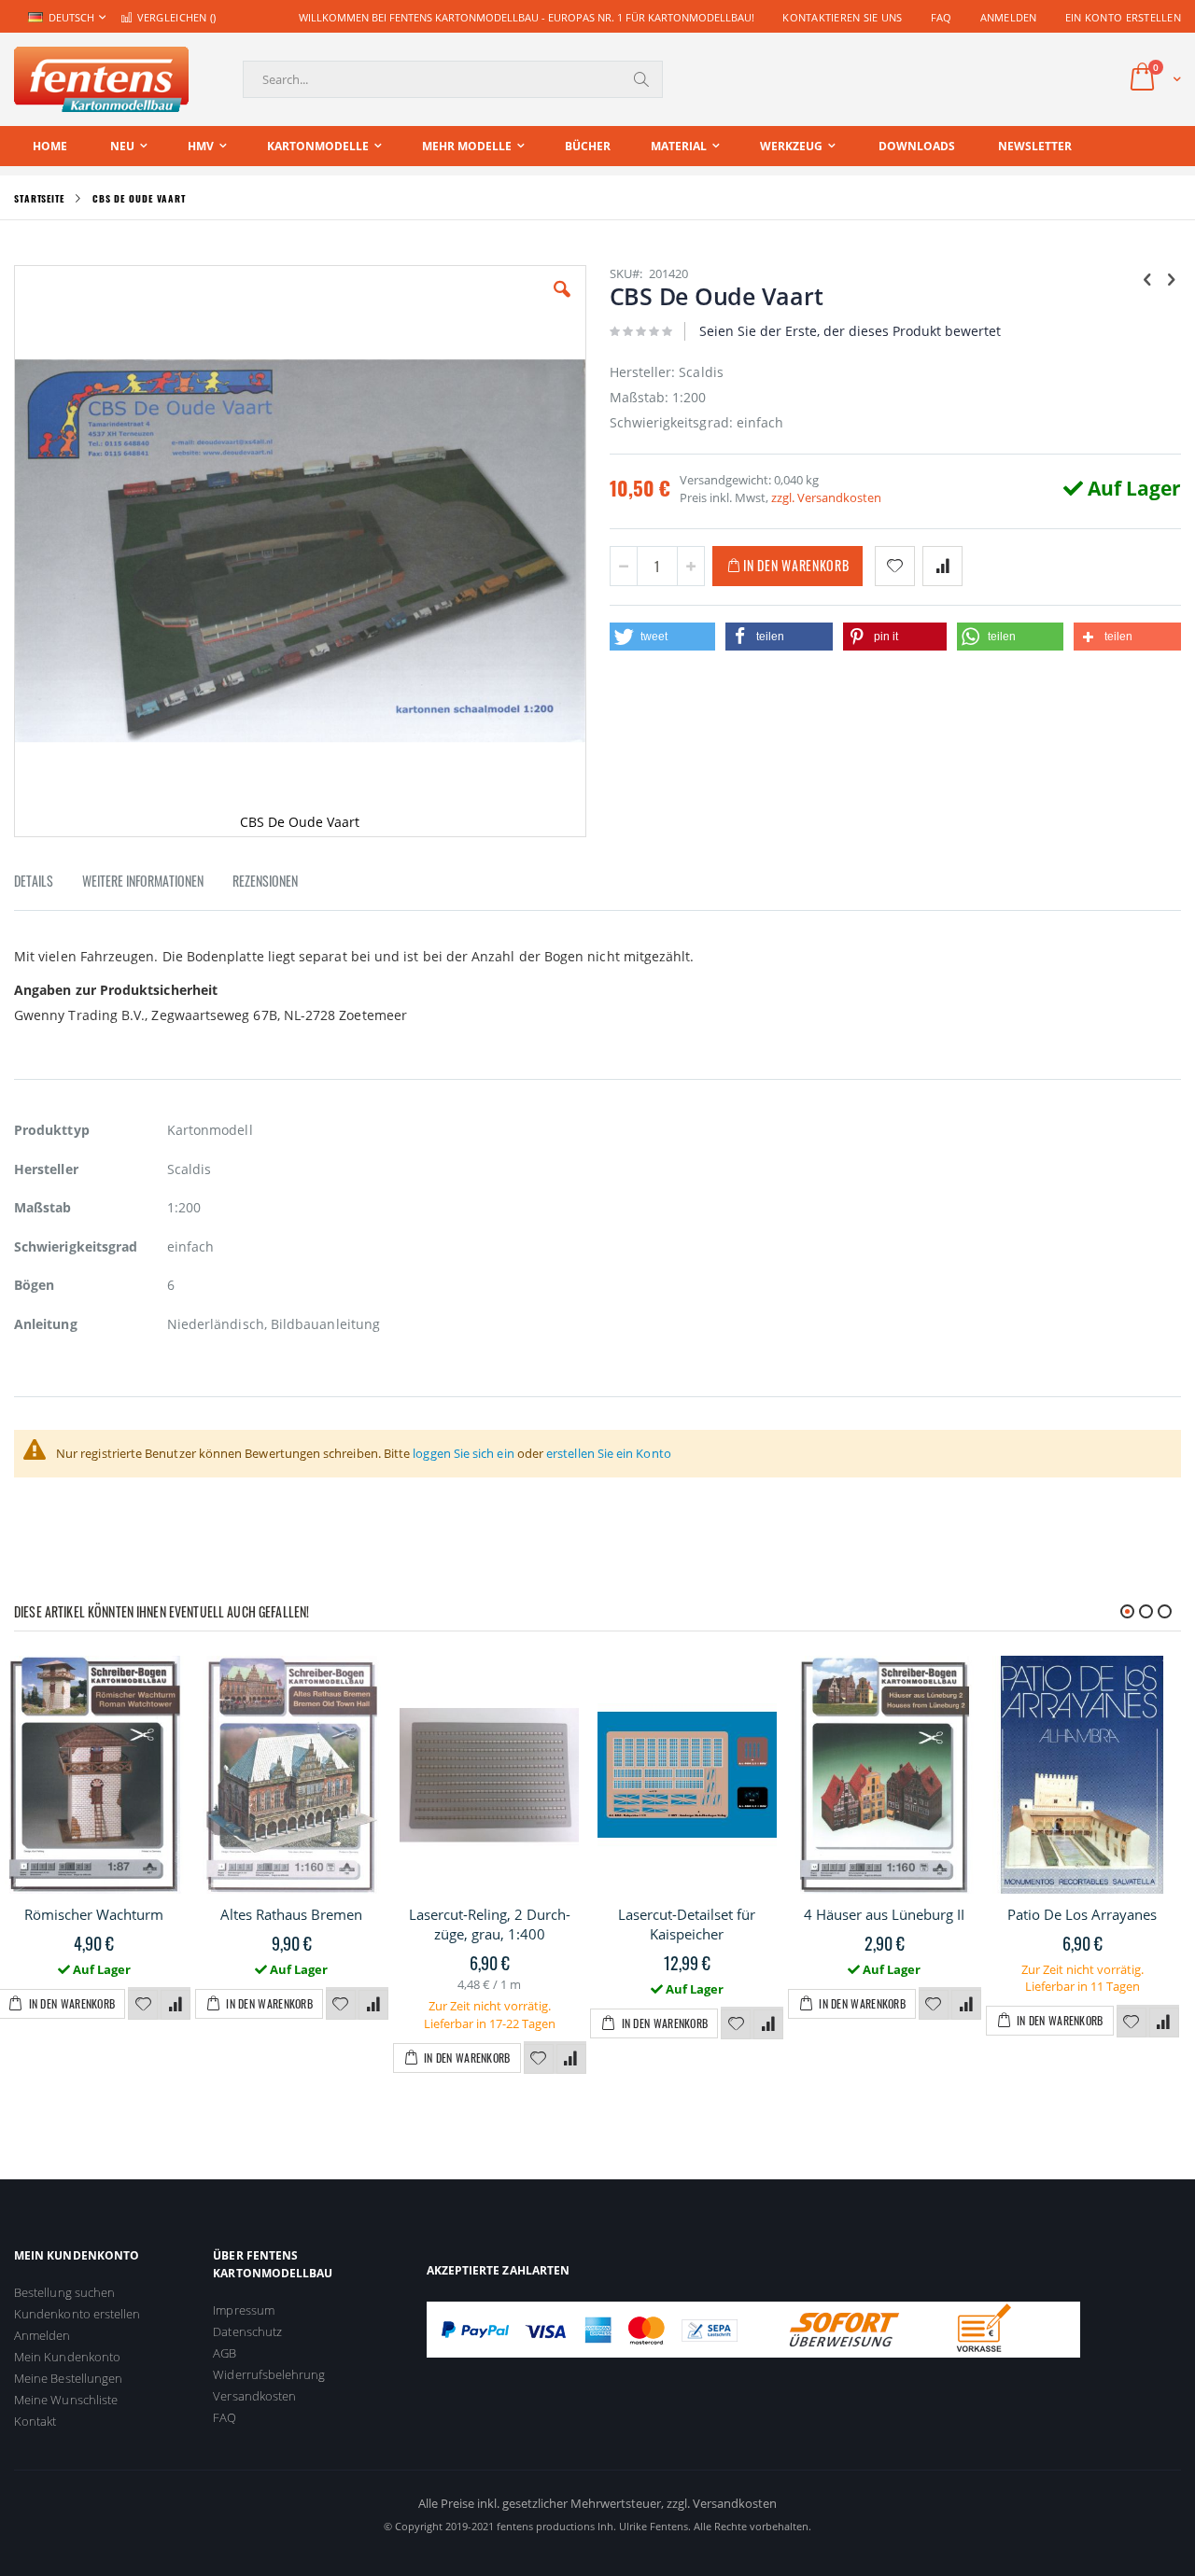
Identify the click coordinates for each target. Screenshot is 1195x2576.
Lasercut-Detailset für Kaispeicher (687, 1924)
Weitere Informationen (143, 881)
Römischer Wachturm (94, 1914)
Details (34, 881)
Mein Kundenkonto (67, 2357)
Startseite (39, 198)
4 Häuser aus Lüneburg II (884, 1914)
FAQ (942, 17)
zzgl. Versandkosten (826, 497)
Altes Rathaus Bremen (291, 1914)
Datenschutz (247, 2331)
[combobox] (453, 79)
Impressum (244, 2310)
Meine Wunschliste (66, 2400)
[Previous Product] (1147, 278)
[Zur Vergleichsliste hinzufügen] (176, 2005)
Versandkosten (254, 2396)
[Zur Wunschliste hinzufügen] (143, 2005)
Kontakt (35, 2421)
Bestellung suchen (64, 2292)
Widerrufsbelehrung (269, 2374)
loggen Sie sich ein (463, 1453)
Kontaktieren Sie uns (843, 17)
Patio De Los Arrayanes (1082, 1914)
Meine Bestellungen (68, 2378)
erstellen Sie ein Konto (609, 1453)
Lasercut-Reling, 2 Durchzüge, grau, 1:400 (490, 1924)
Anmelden (1009, 17)
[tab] (48, 884)
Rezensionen (265, 881)
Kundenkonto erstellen (77, 2314)
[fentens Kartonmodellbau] (101, 79)
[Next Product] (1171, 278)
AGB (225, 2353)
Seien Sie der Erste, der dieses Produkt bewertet (850, 331)
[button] (562, 303)
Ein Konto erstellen (1123, 17)
